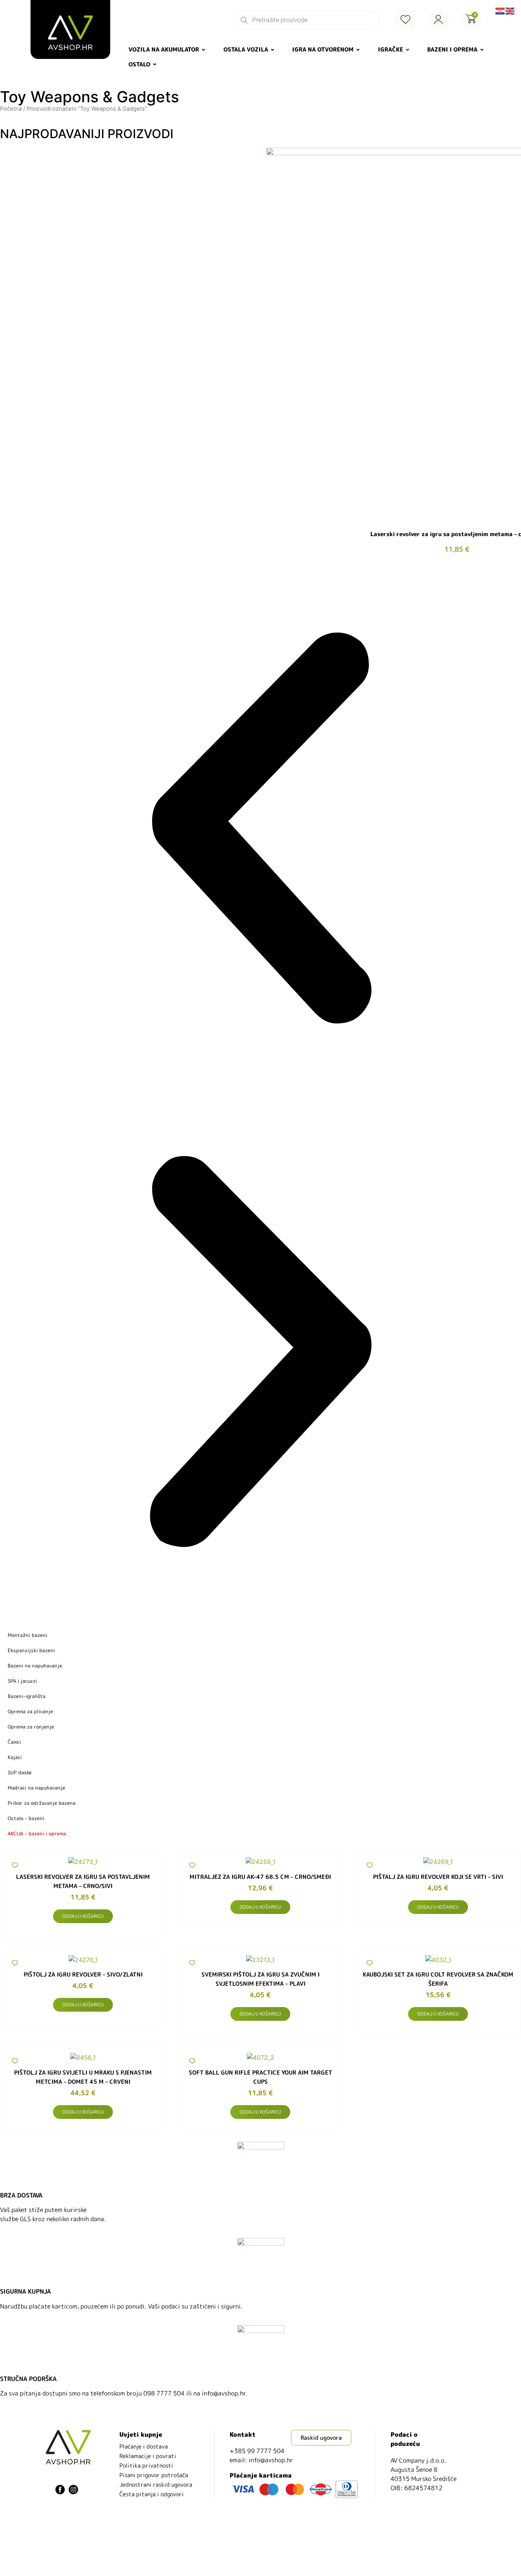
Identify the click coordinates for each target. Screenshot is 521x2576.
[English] (510, 10)
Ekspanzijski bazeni (31, 1650)
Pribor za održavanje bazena (42, 1803)
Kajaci (15, 1757)
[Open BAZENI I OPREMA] (482, 50)
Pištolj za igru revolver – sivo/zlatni (83, 1974)
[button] (260, 829)
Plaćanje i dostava (144, 2446)
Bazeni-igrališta (27, 1696)
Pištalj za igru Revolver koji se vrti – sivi (438, 1877)
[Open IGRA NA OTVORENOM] (358, 50)
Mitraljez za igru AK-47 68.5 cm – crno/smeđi (260, 1877)
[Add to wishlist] (15, 1865)
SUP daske (20, 1772)
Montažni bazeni (27, 1635)
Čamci (14, 1742)
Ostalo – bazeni (26, 1818)
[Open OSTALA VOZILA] (273, 50)
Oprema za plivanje (30, 1711)
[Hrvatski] (500, 10)
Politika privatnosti (146, 2466)
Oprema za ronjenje (31, 1727)
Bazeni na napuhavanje (35, 1666)
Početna (11, 109)
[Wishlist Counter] (405, 19)
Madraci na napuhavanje (36, 1788)
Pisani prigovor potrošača (154, 2475)
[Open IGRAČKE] (408, 50)
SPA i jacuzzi (22, 1681)
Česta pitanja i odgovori (152, 2494)
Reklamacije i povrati (148, 2456)
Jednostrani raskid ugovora (156, 2485)
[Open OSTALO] (155, 65)
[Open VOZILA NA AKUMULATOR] (203, 50)
